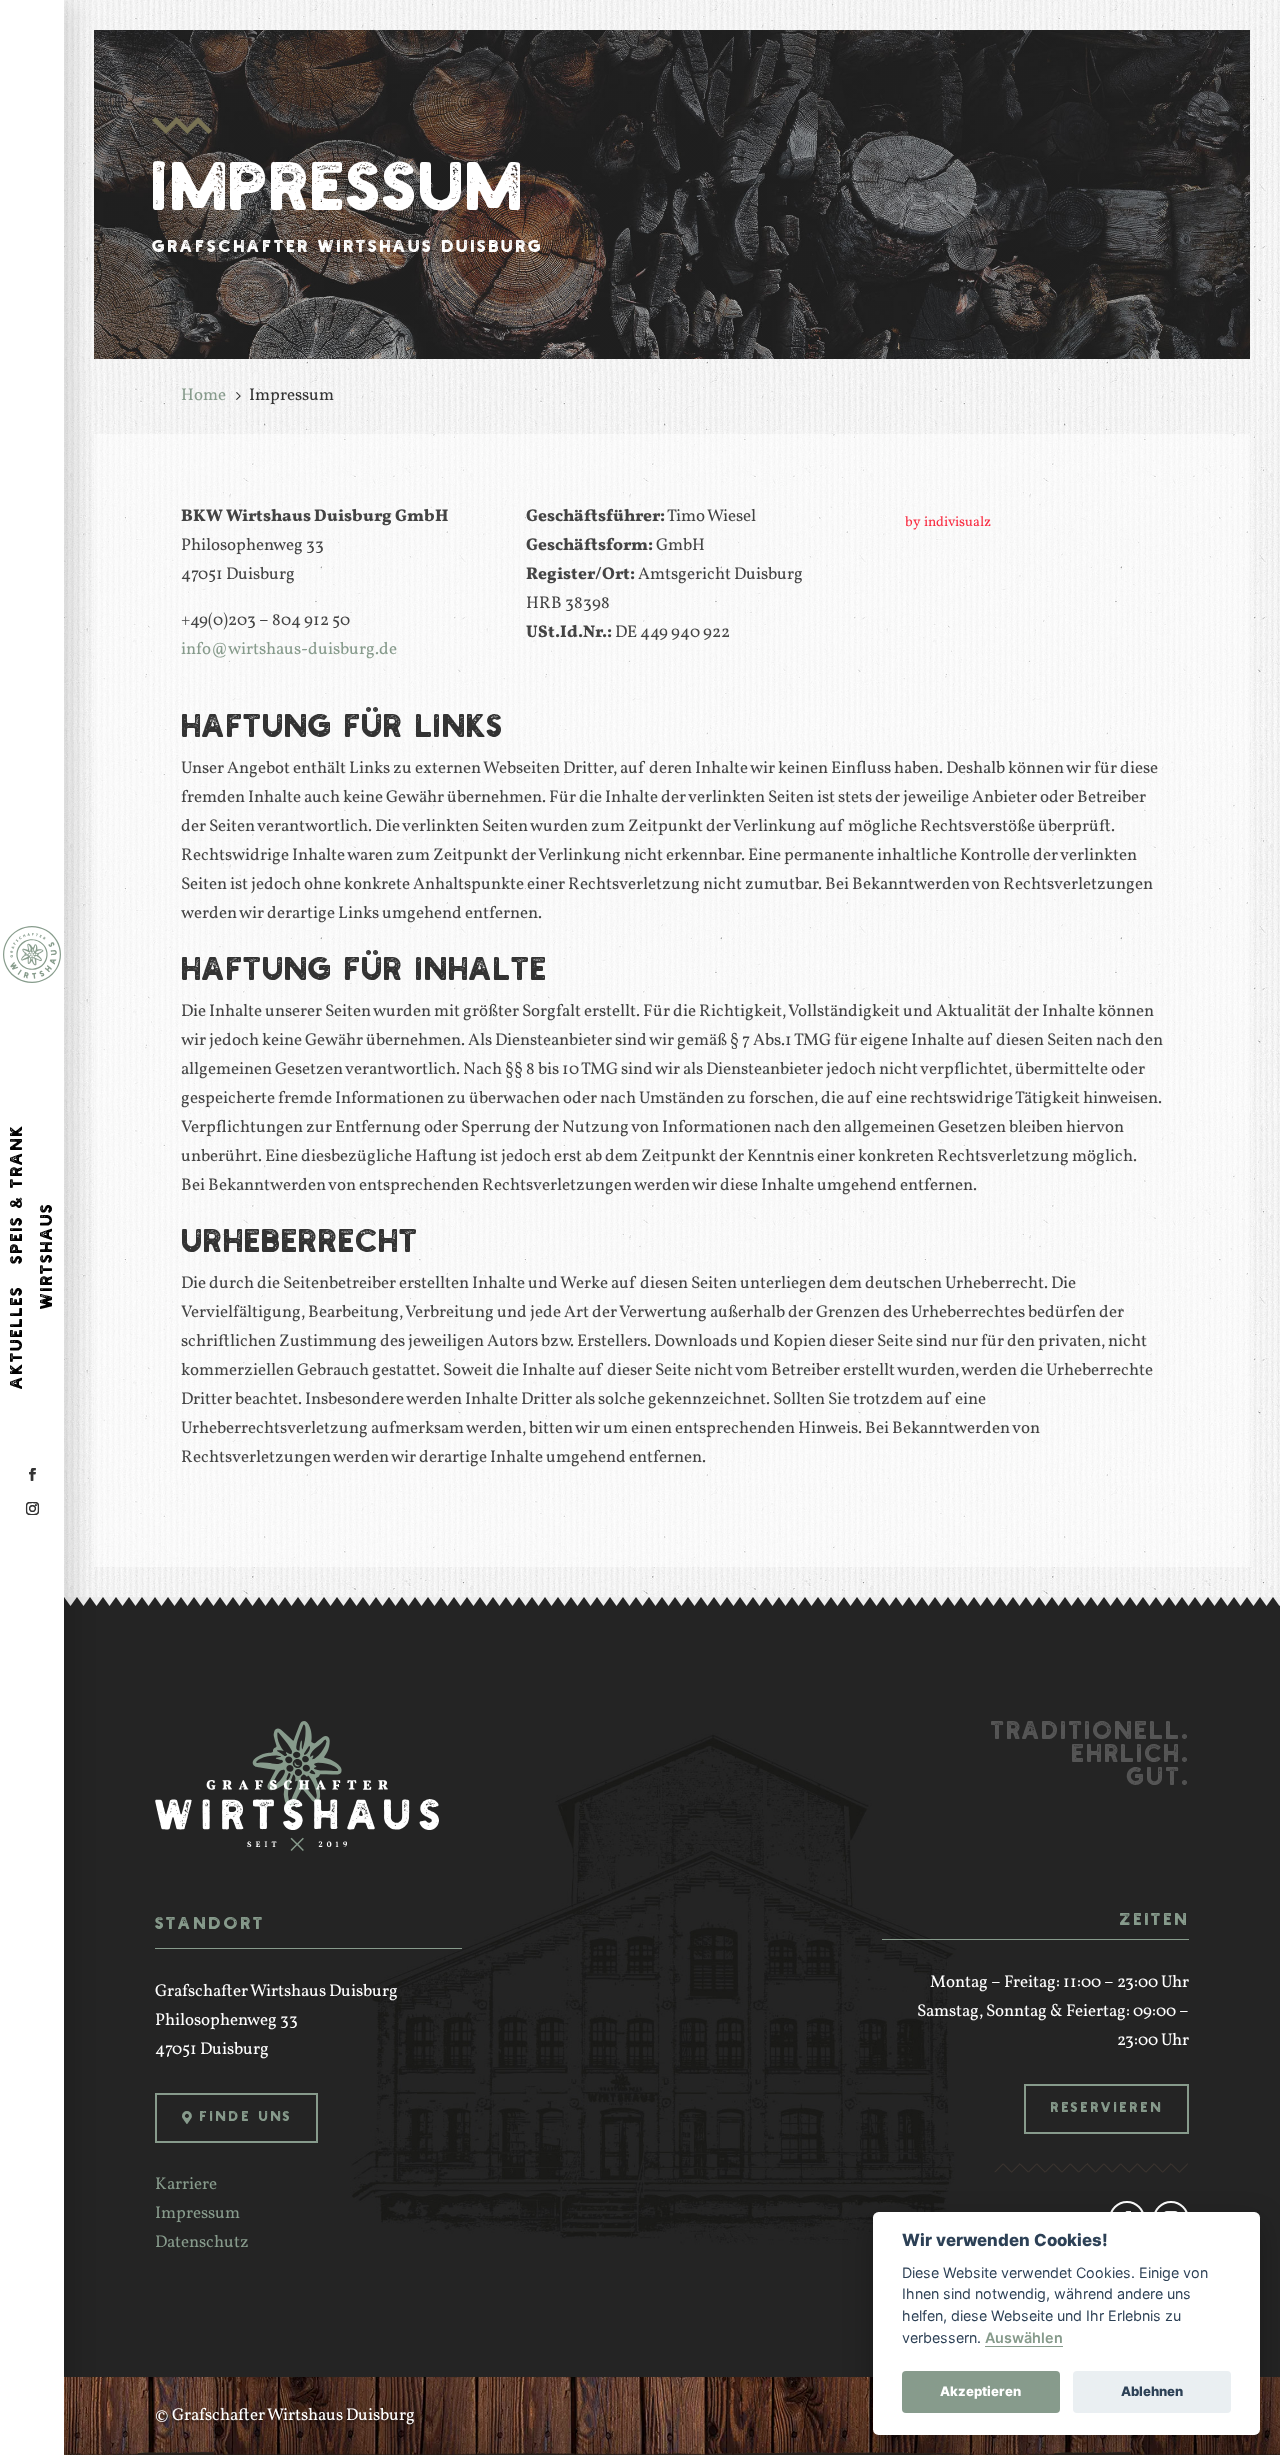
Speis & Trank (17, 1194)
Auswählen (1024, 2337)
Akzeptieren (980, 2391)
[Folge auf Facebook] (32, 1475)
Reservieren (1106, 2108)
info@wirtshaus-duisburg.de (289, 649)
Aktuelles (17, 1337)
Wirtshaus (47, 1256)
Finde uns (245, 2117)
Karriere (186, 2184)
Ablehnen (1152, 2391)
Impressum (197, 2213)
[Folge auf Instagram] (32, 1509)
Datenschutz (202, 2242)
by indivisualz (948, 522)
